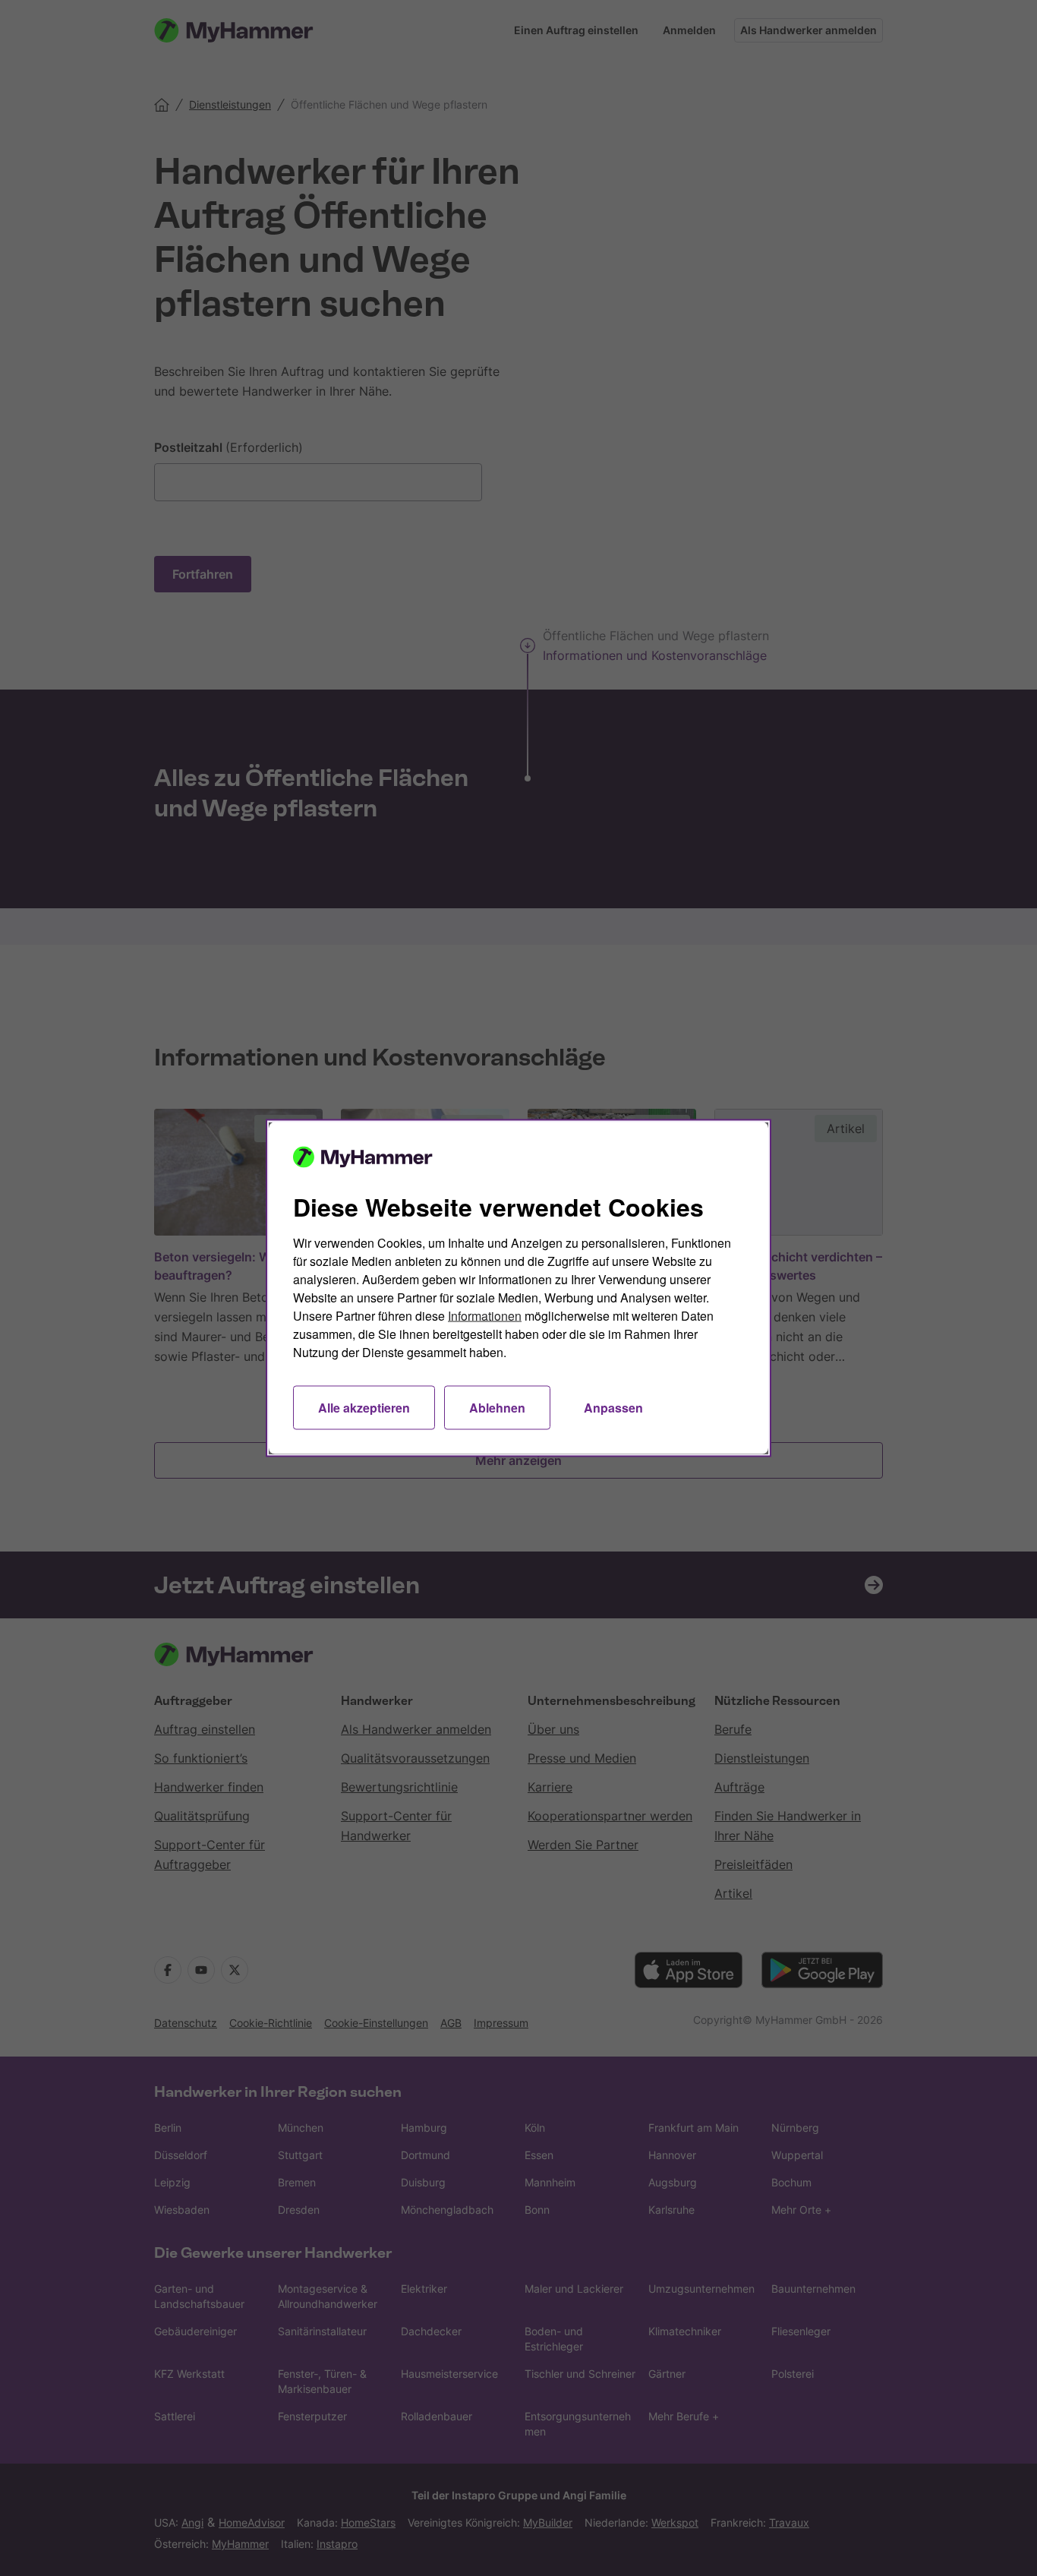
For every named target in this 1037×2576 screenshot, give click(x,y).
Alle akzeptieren (364, 1408)
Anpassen (613, 1408)
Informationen (485, 1316)
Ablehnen (497, 1408)
